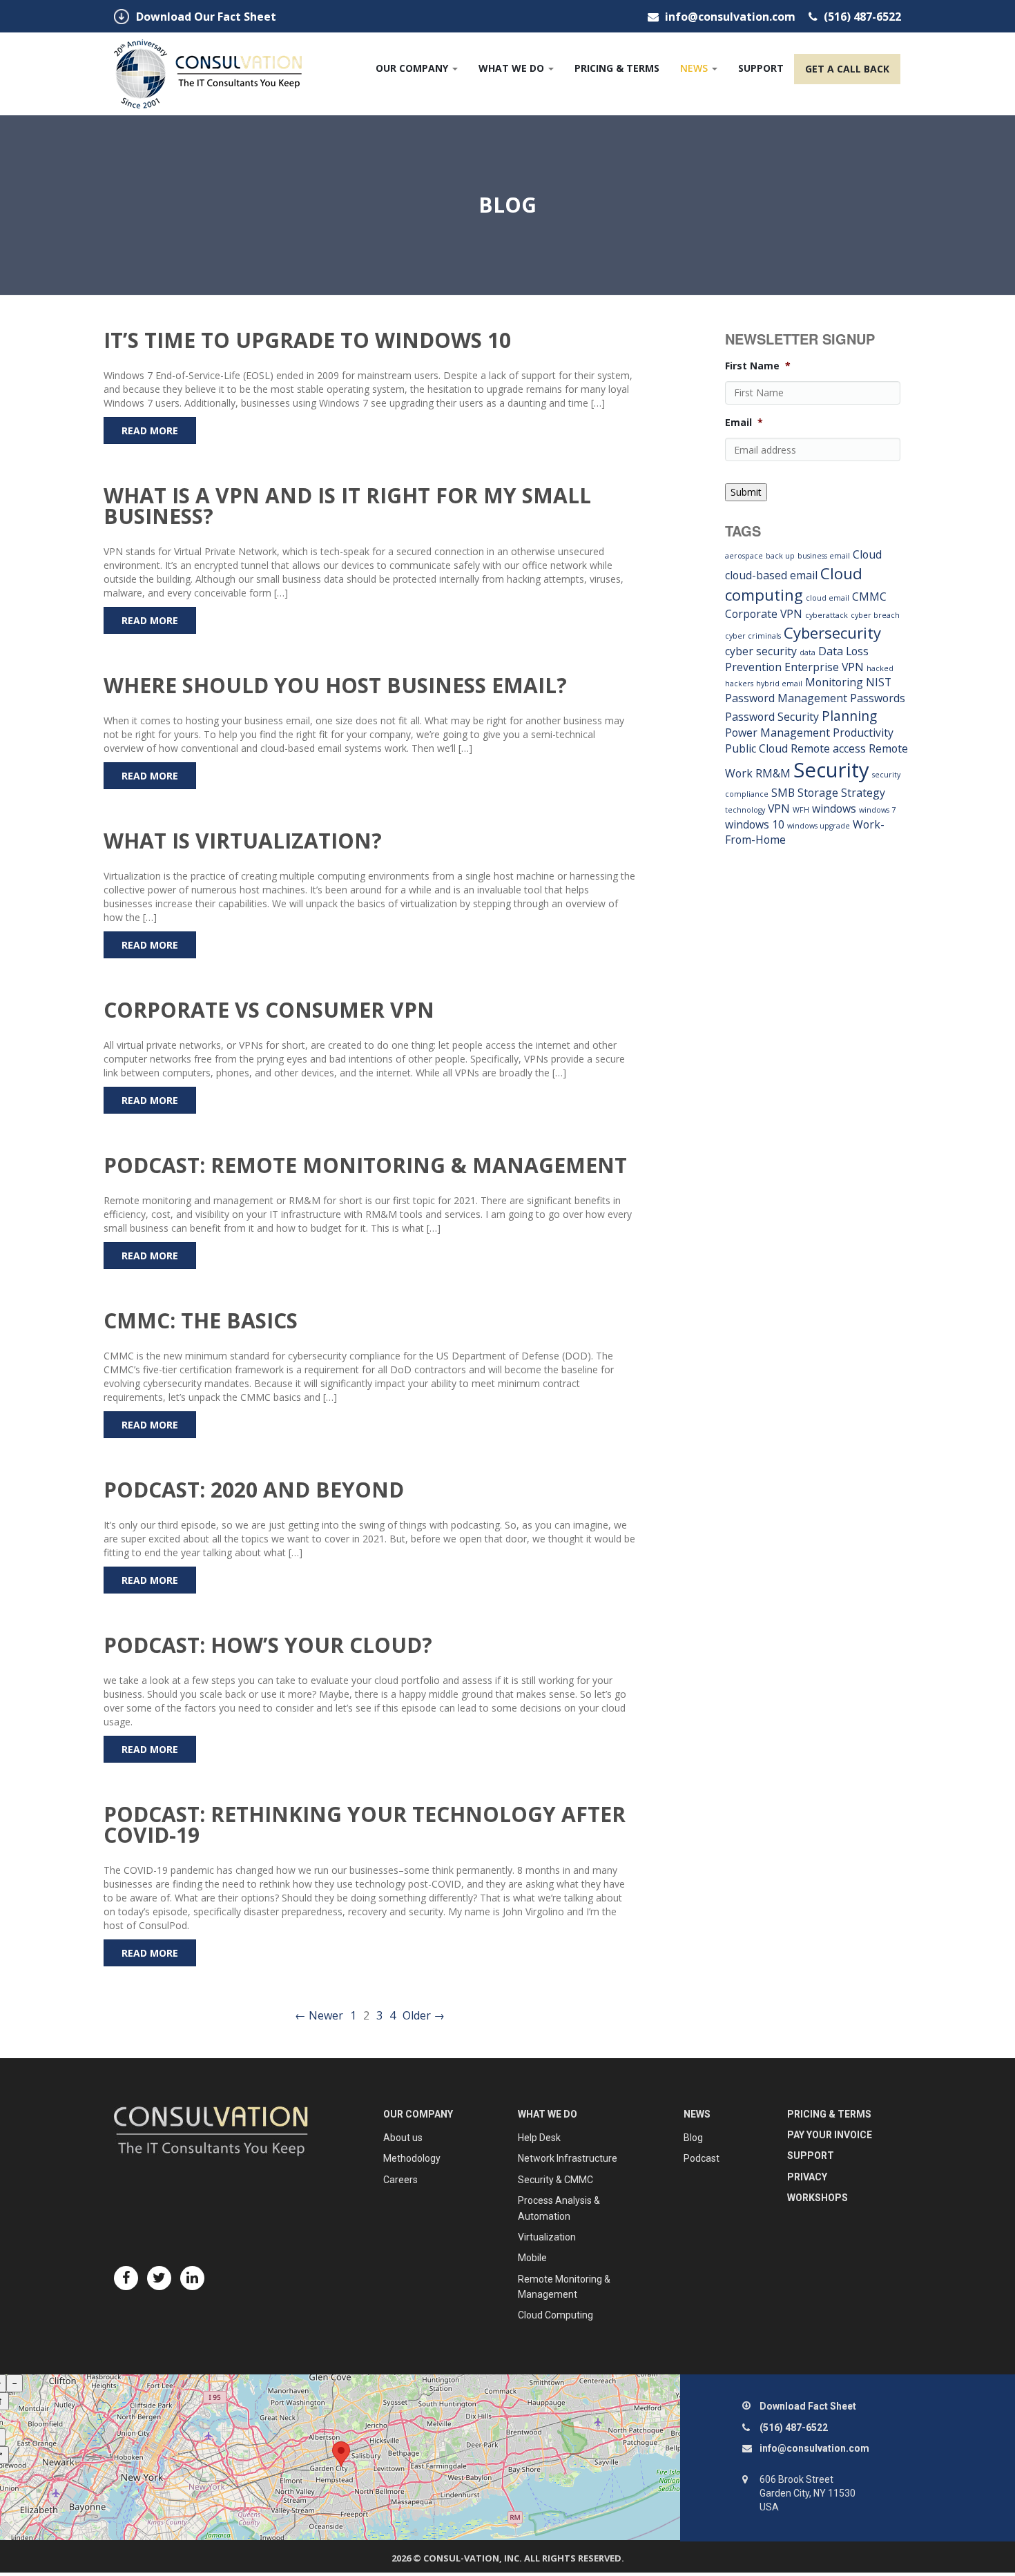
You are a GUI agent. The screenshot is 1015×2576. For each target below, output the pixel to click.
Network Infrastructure (568, 2158)
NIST (879, 682)
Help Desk (539, 2138)
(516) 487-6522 (861, 17)
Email (744, 423)
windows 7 (877, 810)
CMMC (869, 597)
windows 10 (755, 824)
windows (834, 808)
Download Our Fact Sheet (206, 17)
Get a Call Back (847, 69)
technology (745, 810)
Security (831, 770)
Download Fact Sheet (808, 2406)
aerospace (744, 556)
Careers (400, 2180)
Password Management (786, 698)
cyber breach (875, 615)
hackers (739, 684)
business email (824, 556)
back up (780, 556)
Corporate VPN (764, 614)
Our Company (413, 68)
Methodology (412, 2158)
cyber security (761, 651)
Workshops (818, 2198)
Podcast (702, 2158)
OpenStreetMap (35, 2418)
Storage (818, 793)
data (808, 652)
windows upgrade (819, 826)
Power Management (777, 733)
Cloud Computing (555, 2315)
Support (761, 68)
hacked (880, 668)
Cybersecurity (832, 632)
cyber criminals (753, 636)
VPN (779, 808)
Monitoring (834, 682)
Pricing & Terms (617, 68)
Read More (150, 430)
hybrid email (779, 684)
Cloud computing (794, 584)
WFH (801, 810)
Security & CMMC (555, 2180)
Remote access (828, 748)
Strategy (863, 793)
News (695, 68)
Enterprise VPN (824, 667)
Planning (849, 716)
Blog (693, 2138)
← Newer (319, 2015)
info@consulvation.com (730, 17)
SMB (783, 793)
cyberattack (826, 615)
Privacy (807, 2177)
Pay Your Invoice (830, 2135)
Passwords (878, 698)
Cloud (867, 554)
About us (403, 2138)
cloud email (828, 598)
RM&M (773, 773)
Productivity (863, 733)
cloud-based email (771, 575)
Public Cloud (756, 748)
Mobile (532, 2258)
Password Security (772, 717)
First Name (758, 366)
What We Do (513, 68)
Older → (424, 2015)
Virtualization (547, 2237)
